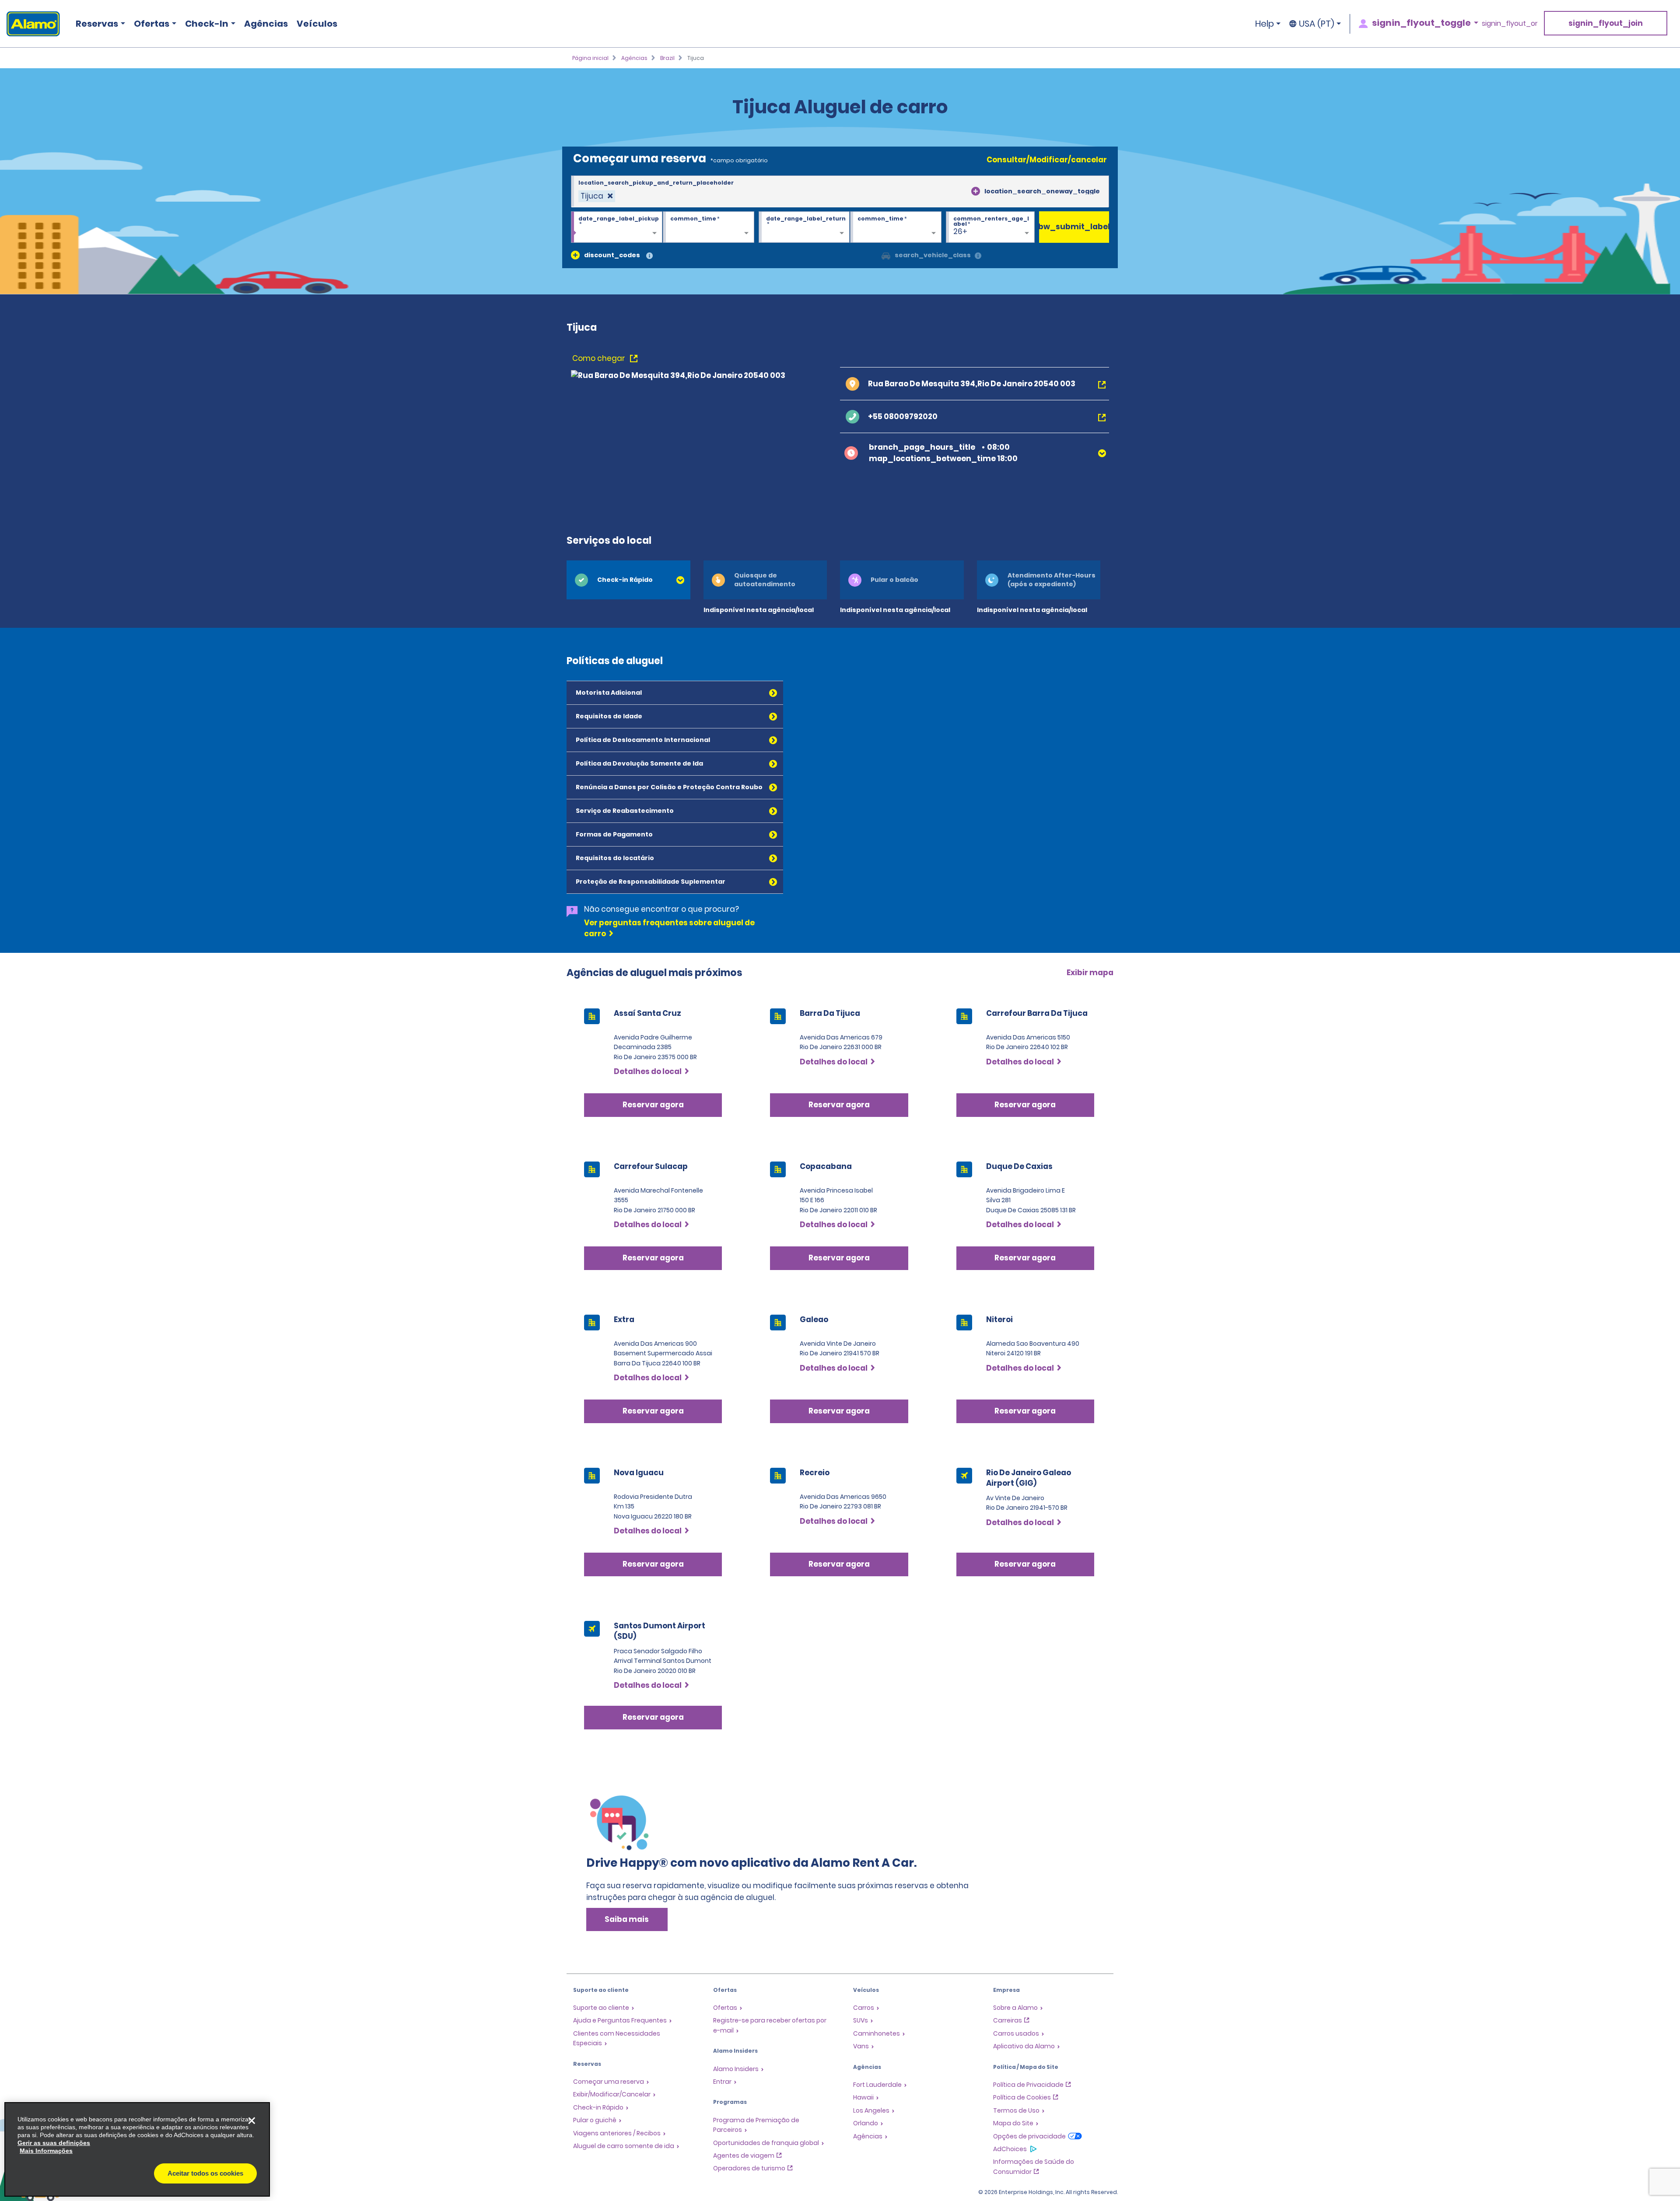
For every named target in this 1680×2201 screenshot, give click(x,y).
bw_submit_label (1074, 227)
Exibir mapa (1090, 973)
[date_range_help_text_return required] (804, 227)
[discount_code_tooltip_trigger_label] (649, 256)
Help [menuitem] (1265, 24)
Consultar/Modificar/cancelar (1047, 160)
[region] (137, 2149)
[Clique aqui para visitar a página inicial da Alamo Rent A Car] (30, 24)
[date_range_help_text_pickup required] (617, 227)
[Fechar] (252, 2121)
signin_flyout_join (1606, 23)
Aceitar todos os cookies (205, 2173)
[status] (597, 196)
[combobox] (840, 192)
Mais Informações (46, 2151)
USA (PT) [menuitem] (1317, 24)
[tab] (628, 580)
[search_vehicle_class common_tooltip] (978, 256)
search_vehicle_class (933, 255)
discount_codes (612, 255)
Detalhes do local (648, 1071)
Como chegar (600, 358)
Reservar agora (653, 1105)
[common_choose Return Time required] (896, 227)
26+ (960, 231)
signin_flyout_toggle (1421, 23)
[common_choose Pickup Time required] (709, 227)
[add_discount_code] (575, 255)
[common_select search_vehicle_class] (886, 255)
